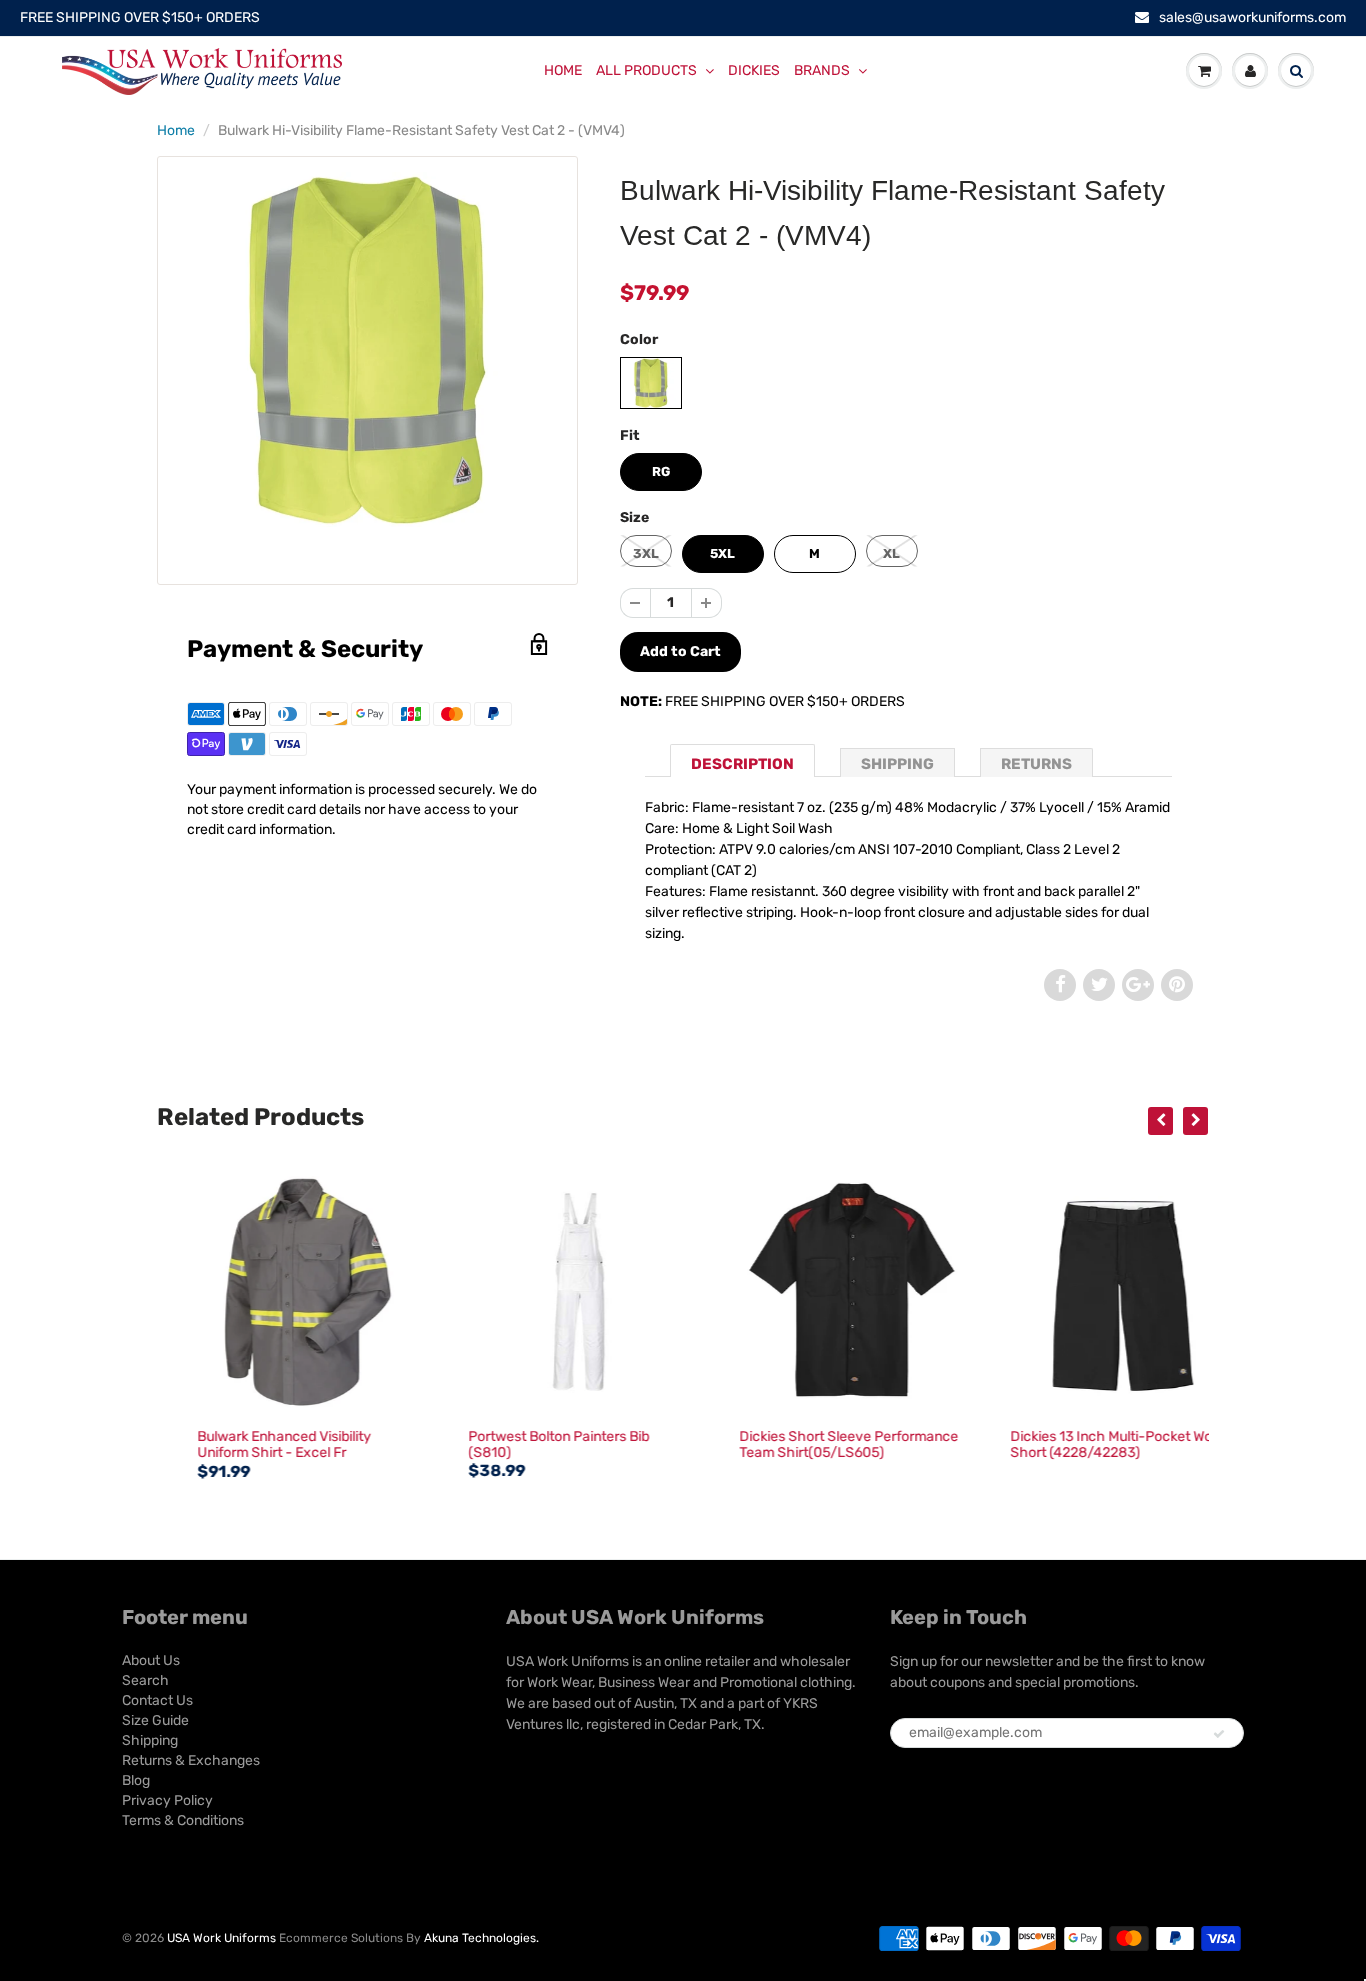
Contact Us (157, 1700)
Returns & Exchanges (191, 1760)
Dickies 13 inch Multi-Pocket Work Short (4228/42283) (1086, 1444)
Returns (1036, 764)
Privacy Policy (167, 1800)
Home (176, 130)
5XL (722, 553)
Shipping (897, 764)
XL (891, 553)
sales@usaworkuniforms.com (1252, 17)
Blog (136, 1780)
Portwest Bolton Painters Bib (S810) (527, 1444)
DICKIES (754, 70)
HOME (563, 70)
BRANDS (822, 70)
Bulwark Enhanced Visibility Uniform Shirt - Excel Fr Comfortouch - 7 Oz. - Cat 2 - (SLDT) (259, 1460)
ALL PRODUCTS (646, 70)
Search (145, 1680)
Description (742, 764)
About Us (151, 1660)
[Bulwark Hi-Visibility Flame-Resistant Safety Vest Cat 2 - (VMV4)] (367, 349)
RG (661, 471)
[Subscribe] (1219, 1734)
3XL (646, 553)
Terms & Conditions (183, 1820)
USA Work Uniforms (221, 1938)
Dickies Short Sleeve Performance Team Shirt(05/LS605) (817, 1444)
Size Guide (155, 1720)
